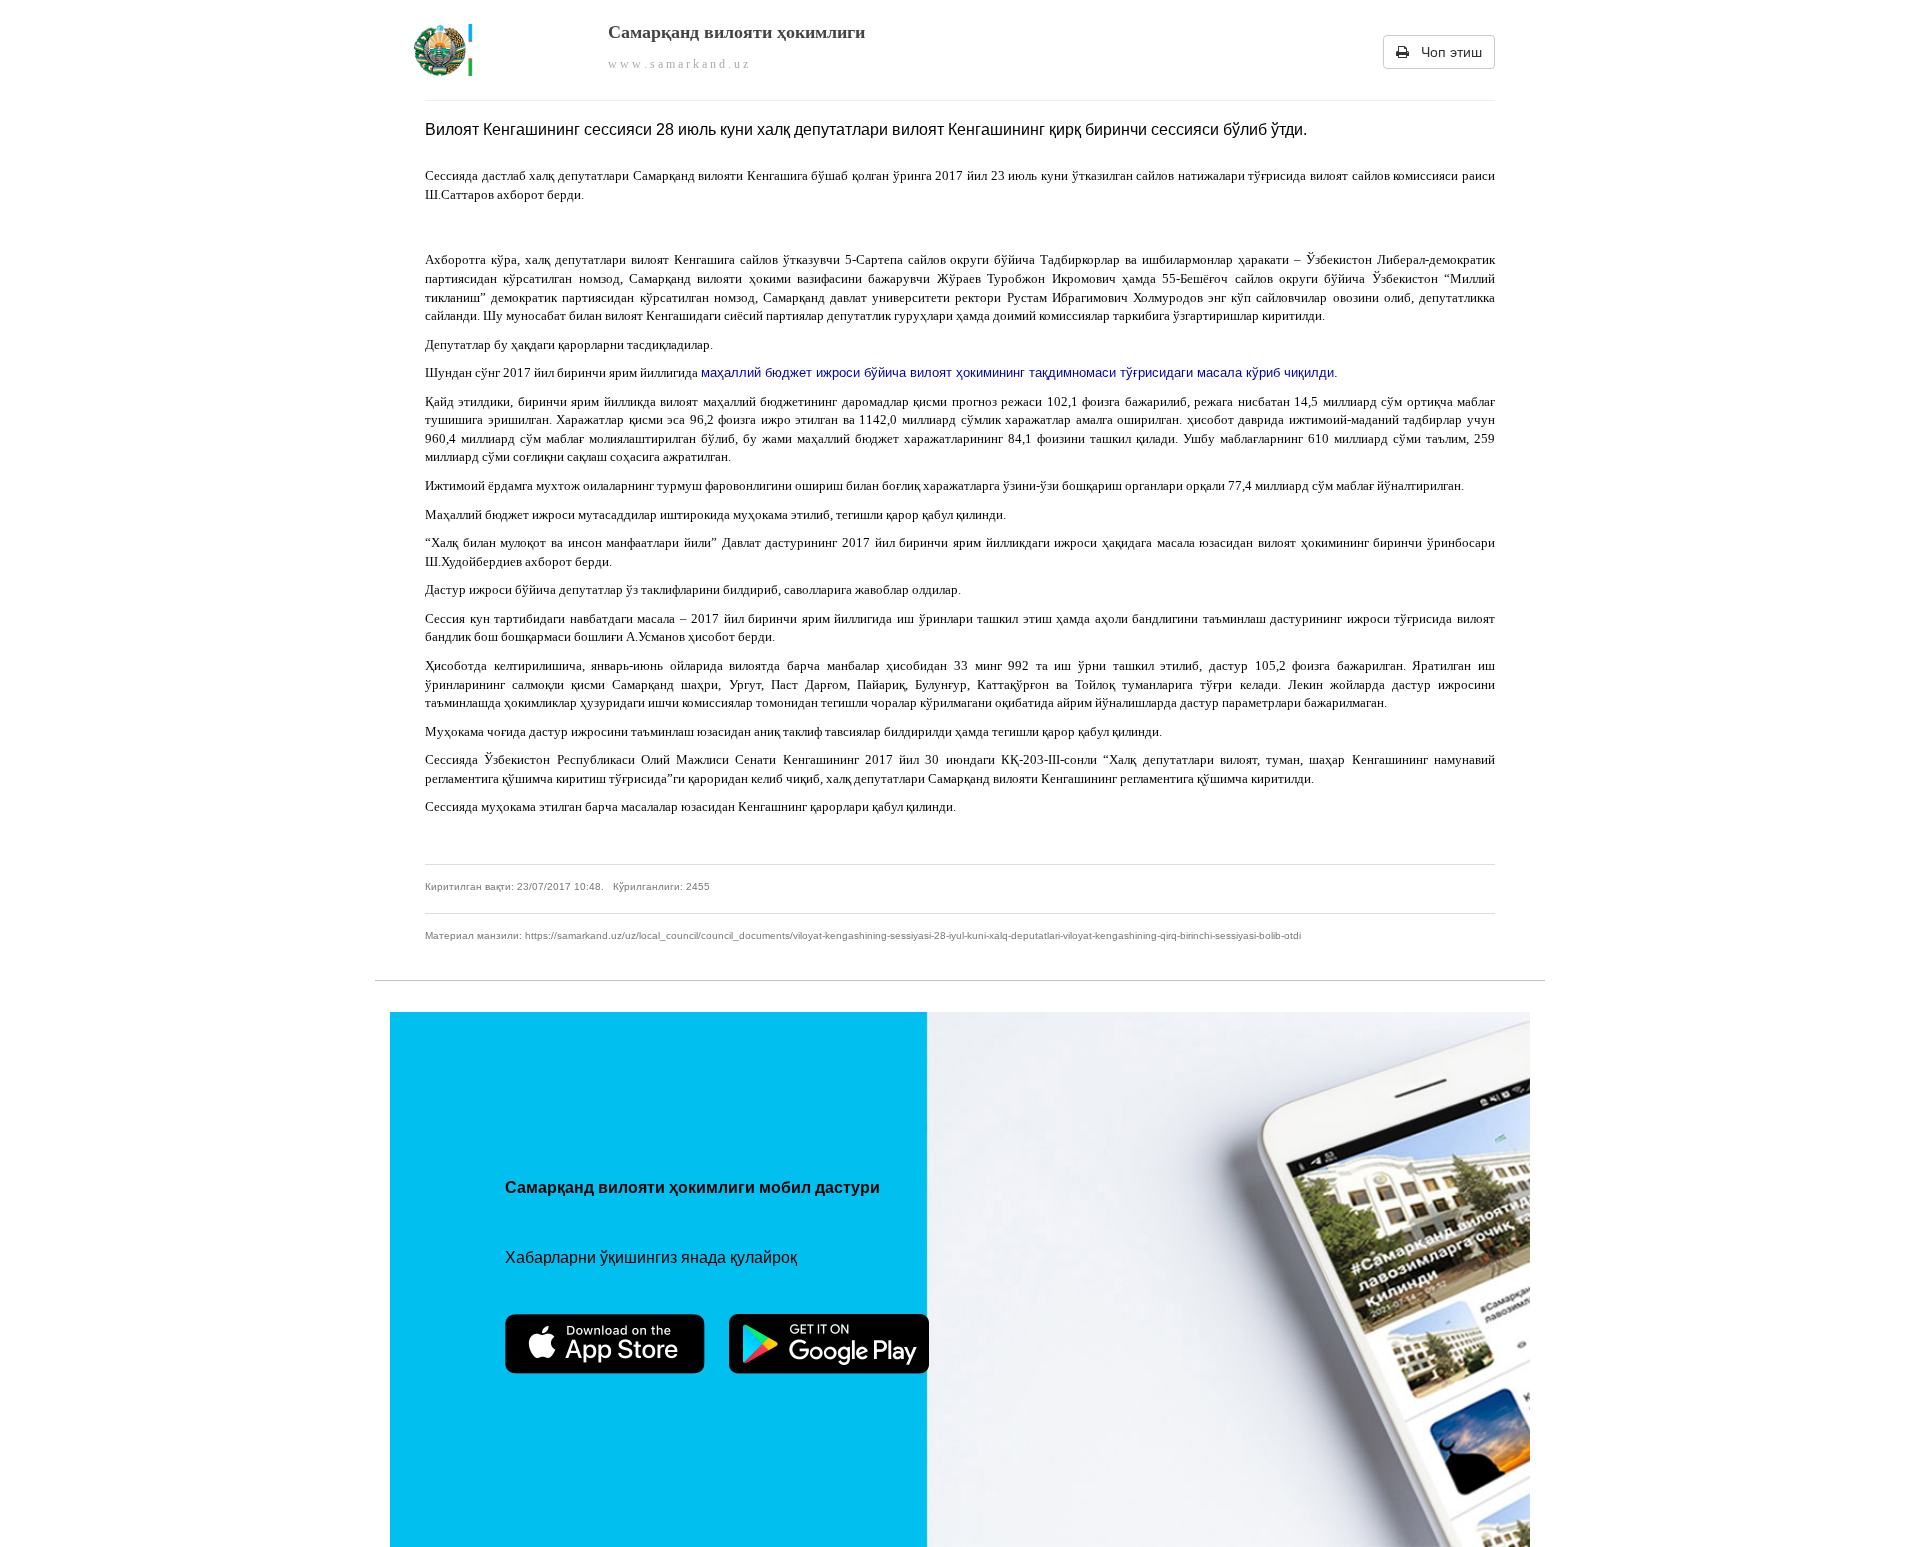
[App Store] (605, 1344)
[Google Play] (829, 1344)
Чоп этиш (1445, 52)
